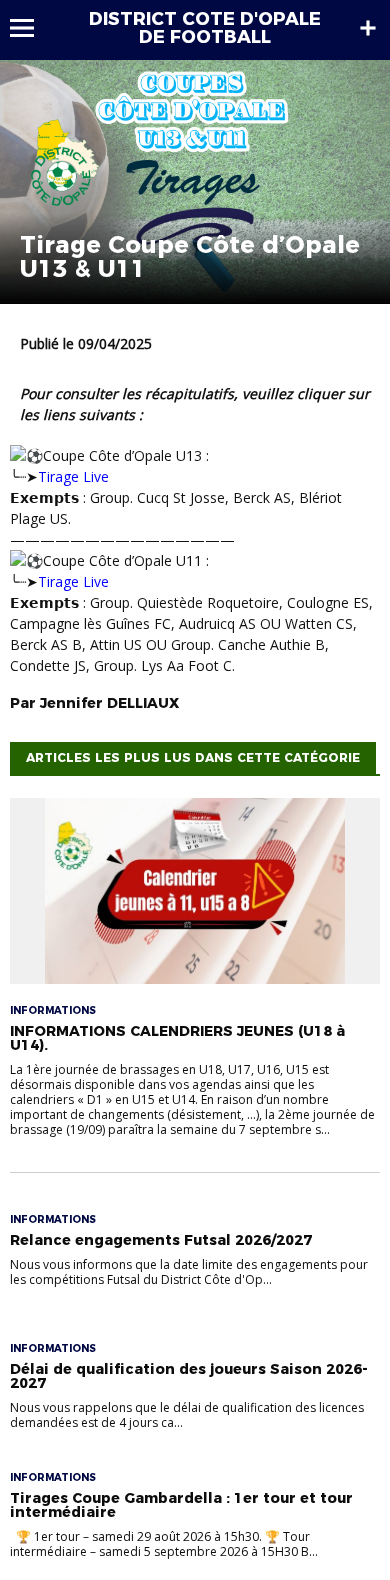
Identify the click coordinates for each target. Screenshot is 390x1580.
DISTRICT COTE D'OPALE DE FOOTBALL (205, 28)
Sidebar (368, 28)
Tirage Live (73, 476)
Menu (31, 28)
